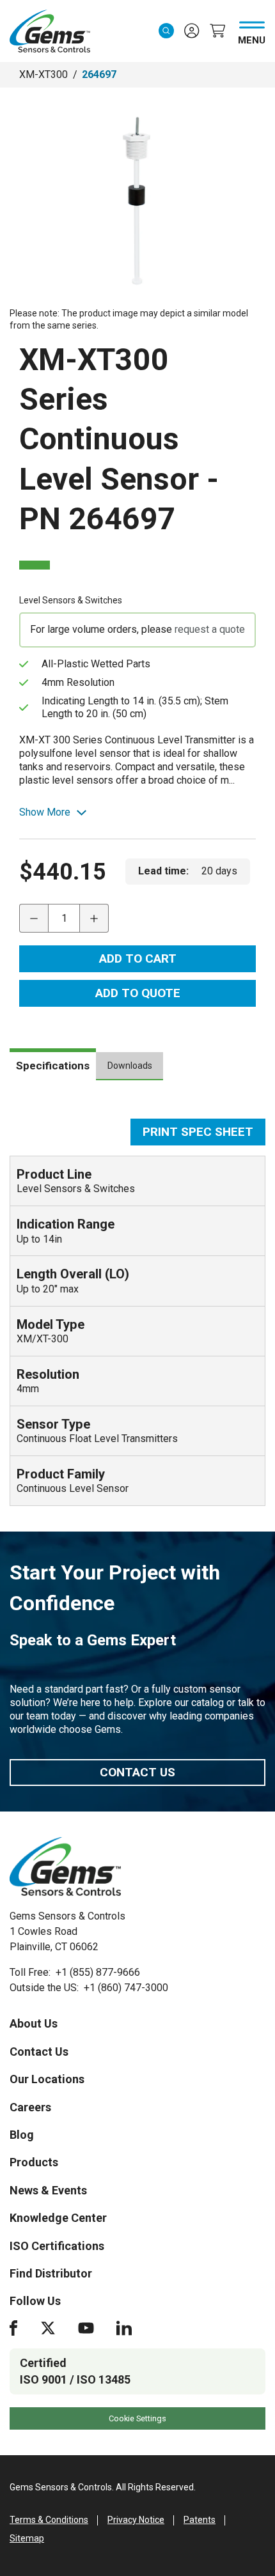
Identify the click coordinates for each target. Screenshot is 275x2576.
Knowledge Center (58, 2218)
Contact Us (137, 1772)
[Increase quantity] (94, 918)
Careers (30, 2107)
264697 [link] (99, 74)
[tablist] (137, 1071)
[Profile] (192, 31)
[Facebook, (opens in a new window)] (13, 2328)
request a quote (210, 629)
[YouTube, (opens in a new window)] (86, 2328)
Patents (200, 2520)
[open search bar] (166, 31)
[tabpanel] (137, 1312)
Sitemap (27, 2538)
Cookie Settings (137, 2418)
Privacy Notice (136, 2520)
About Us (34, 2023)
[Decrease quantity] (34, 918)
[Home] (65, 1866)
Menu (252, 38)
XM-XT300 (43, 74)
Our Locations (47, 2079)
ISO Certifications (57, 2246)
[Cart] (217, 31)
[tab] (53, 1064)
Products (34, 2162)
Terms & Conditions (49, 2520)
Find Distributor (51, 2273)
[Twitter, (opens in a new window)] (48, 2328)
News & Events (48, 2190)
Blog (22, 2135)
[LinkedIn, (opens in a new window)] (124, 2328)
